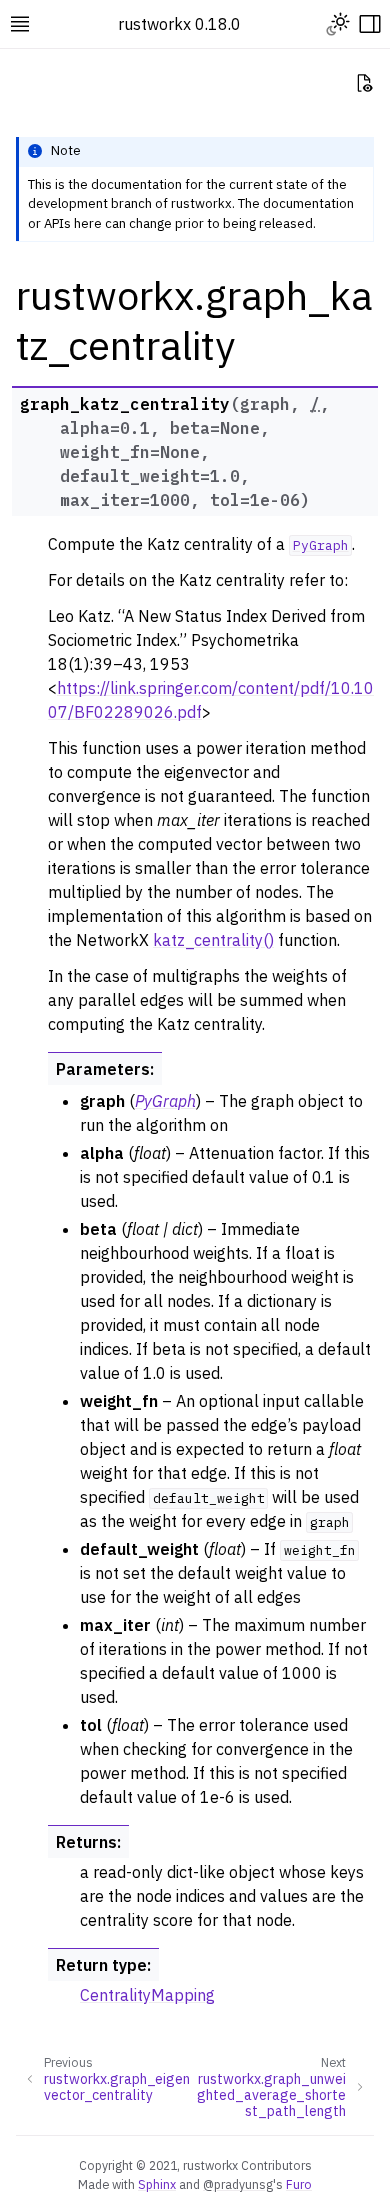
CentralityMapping (147, 1995)
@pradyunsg (238, 2184)
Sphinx (157, 2184)
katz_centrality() (213, 940)
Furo (299, 2184)
